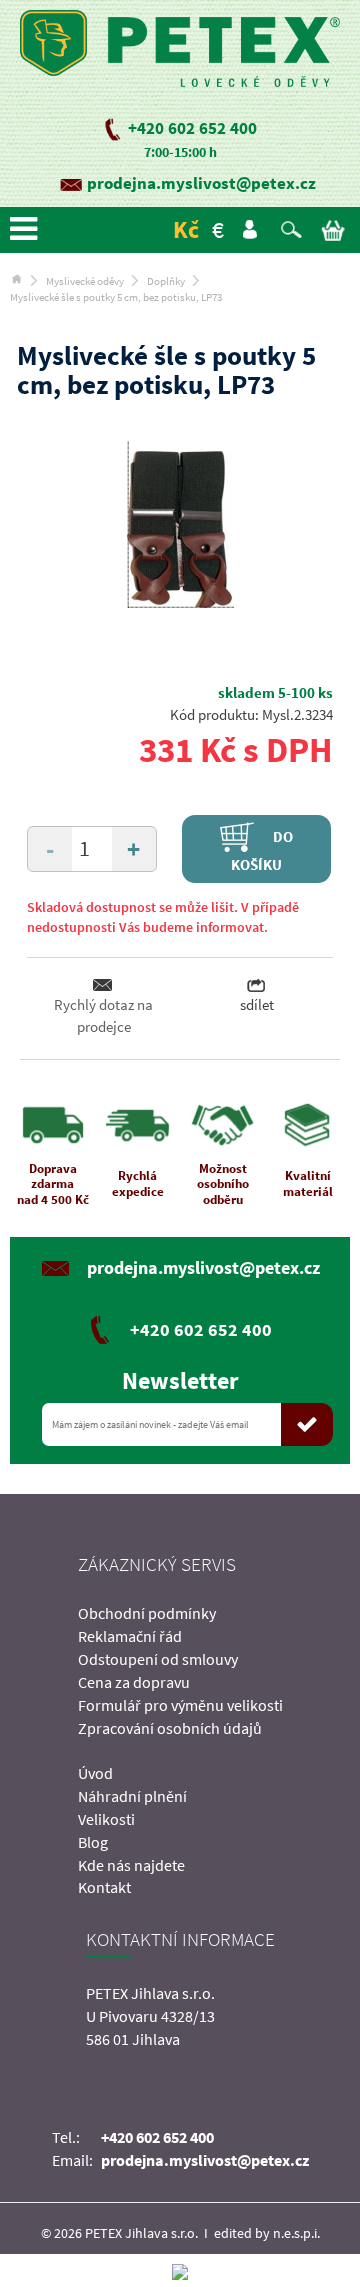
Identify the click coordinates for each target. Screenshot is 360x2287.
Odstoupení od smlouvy (158, 1659)
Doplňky (166, 281)
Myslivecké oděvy (85, 281)
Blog (93, 1842)
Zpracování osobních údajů (170, 1728)
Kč (186, 229)
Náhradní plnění (132, 1796)
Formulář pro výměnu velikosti (180, 1705)
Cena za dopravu (134, 1682)
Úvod (95, 1773)
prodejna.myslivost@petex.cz (201, 183)
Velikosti (106, 1819)
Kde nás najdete (131, 1865)
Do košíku (262, 849)
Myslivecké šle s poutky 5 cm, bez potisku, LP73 (116, 297)
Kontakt (104, 1887)
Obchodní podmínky (147, 1613)
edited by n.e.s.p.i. (267, 2233)
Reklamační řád (130, 1636)
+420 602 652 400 (192, 128)
